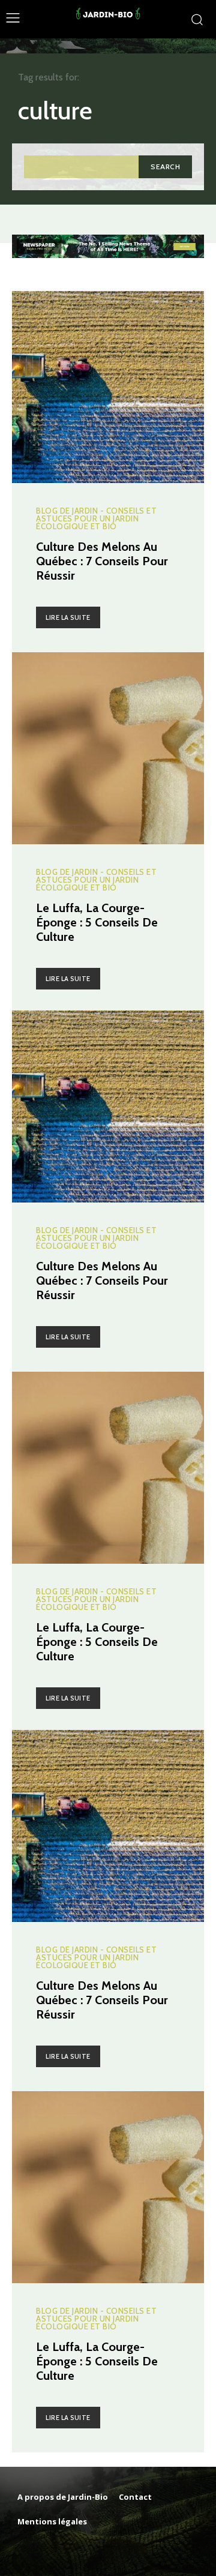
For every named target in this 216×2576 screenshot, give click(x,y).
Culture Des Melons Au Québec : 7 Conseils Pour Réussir (102, 561)
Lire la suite (68, 617)
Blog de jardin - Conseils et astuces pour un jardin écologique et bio (96, 519)
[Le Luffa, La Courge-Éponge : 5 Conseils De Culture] (108, 748)
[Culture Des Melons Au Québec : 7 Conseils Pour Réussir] (108, 387)
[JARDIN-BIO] (108, 19)
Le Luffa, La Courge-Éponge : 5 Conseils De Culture (97, 922)
